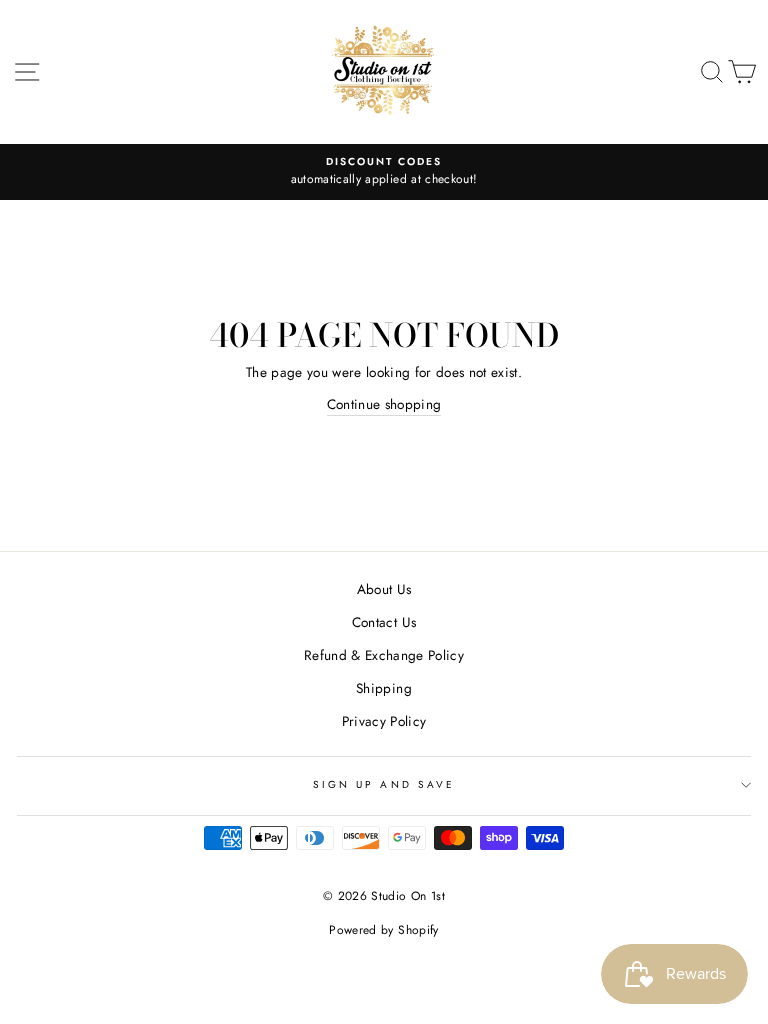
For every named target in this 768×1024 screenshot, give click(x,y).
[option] (384, 172)
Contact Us (384, 622)
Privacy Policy (384, 721)
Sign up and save (384, 784)
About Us (384, 589)
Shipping (384, 688)
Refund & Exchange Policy (384, 655)
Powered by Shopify (383, 930)
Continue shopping (384, 404)
